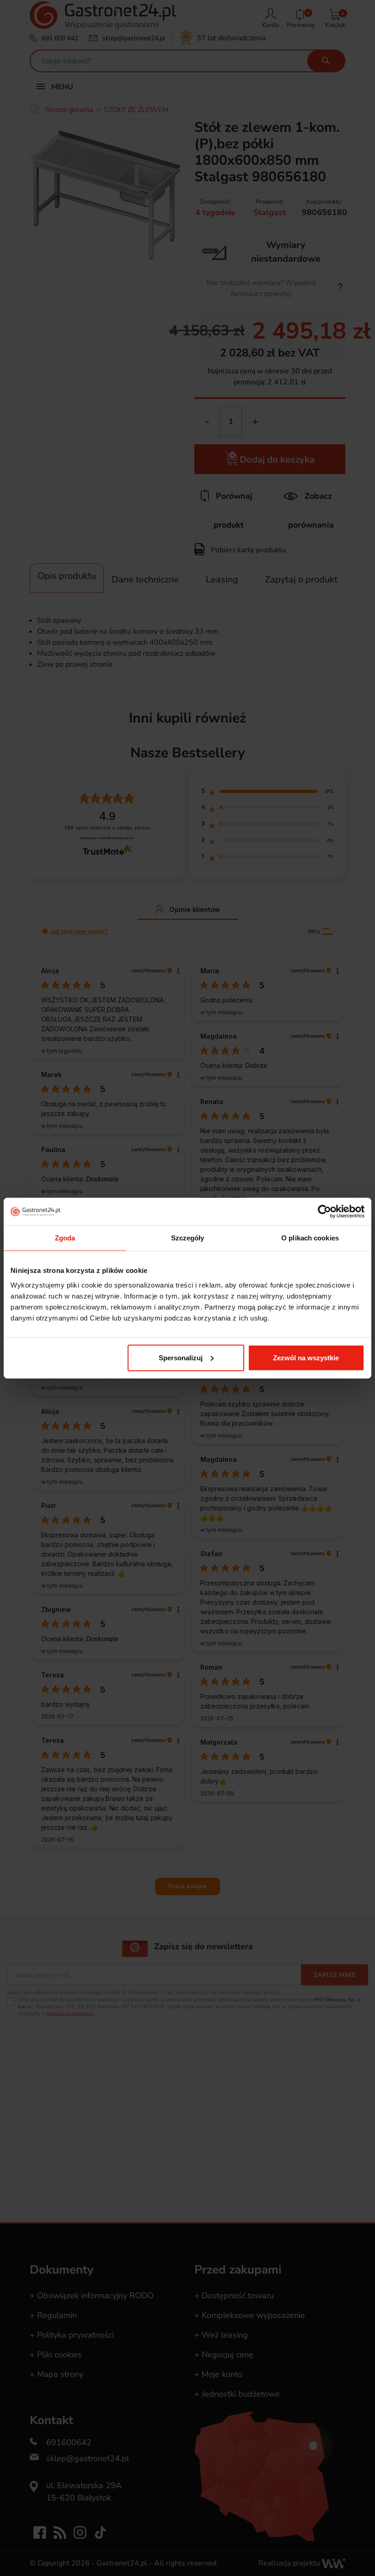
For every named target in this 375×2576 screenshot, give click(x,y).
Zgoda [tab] (65, 1238)
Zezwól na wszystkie (306, 1357)
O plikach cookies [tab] (310, 1238)
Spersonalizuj (181, 1357)
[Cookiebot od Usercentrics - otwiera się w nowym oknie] (324, 1212)
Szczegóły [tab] (188, 1238)
